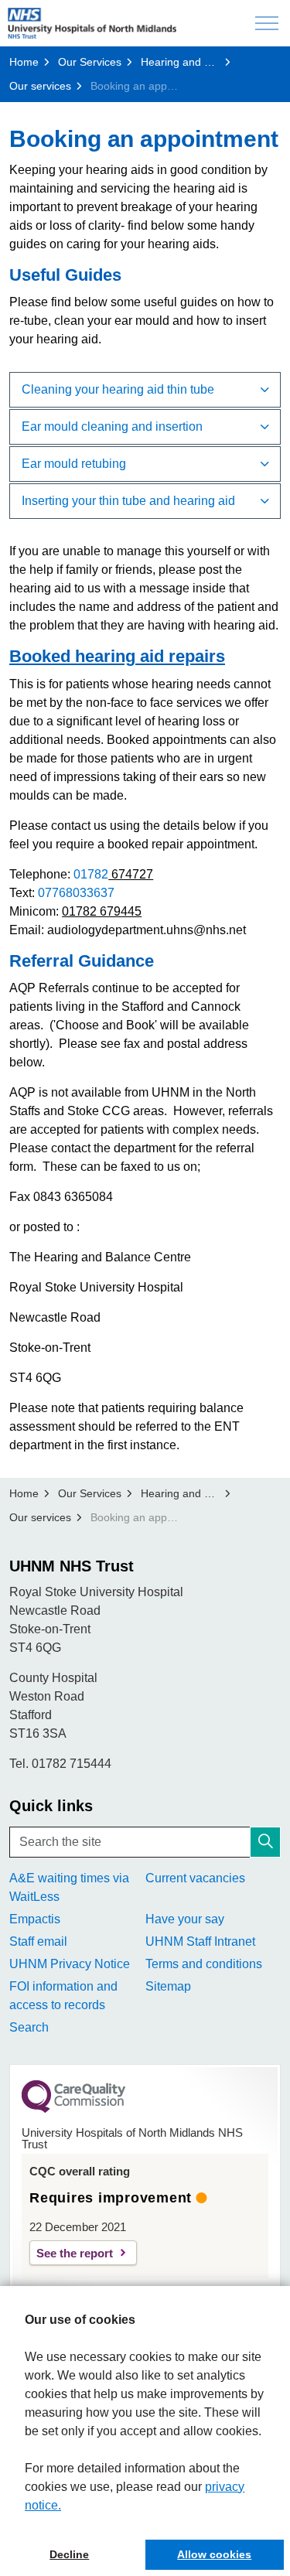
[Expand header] (267, 23)
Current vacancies (195, 1878)
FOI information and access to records (63, 1996)
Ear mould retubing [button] (74, 464)
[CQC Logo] (73, 2109)
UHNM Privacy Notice (70, 1964)
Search (29, 2027)
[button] (265, 1842)
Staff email (38, 1941)
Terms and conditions (204, 1964)
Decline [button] (69, 2554)
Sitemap (168, 1986)
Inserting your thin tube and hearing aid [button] (128, 501)
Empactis (35, 1919)
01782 (91, 874)
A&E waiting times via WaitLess (69, 1887)
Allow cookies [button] (214, 2554)
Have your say (185, 1919)
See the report (75, 2253)
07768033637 (76, 893)
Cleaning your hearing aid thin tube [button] (118, 389)
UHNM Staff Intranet (200, 1941)
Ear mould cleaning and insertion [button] (112, 426)
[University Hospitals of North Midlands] (92, 23)
